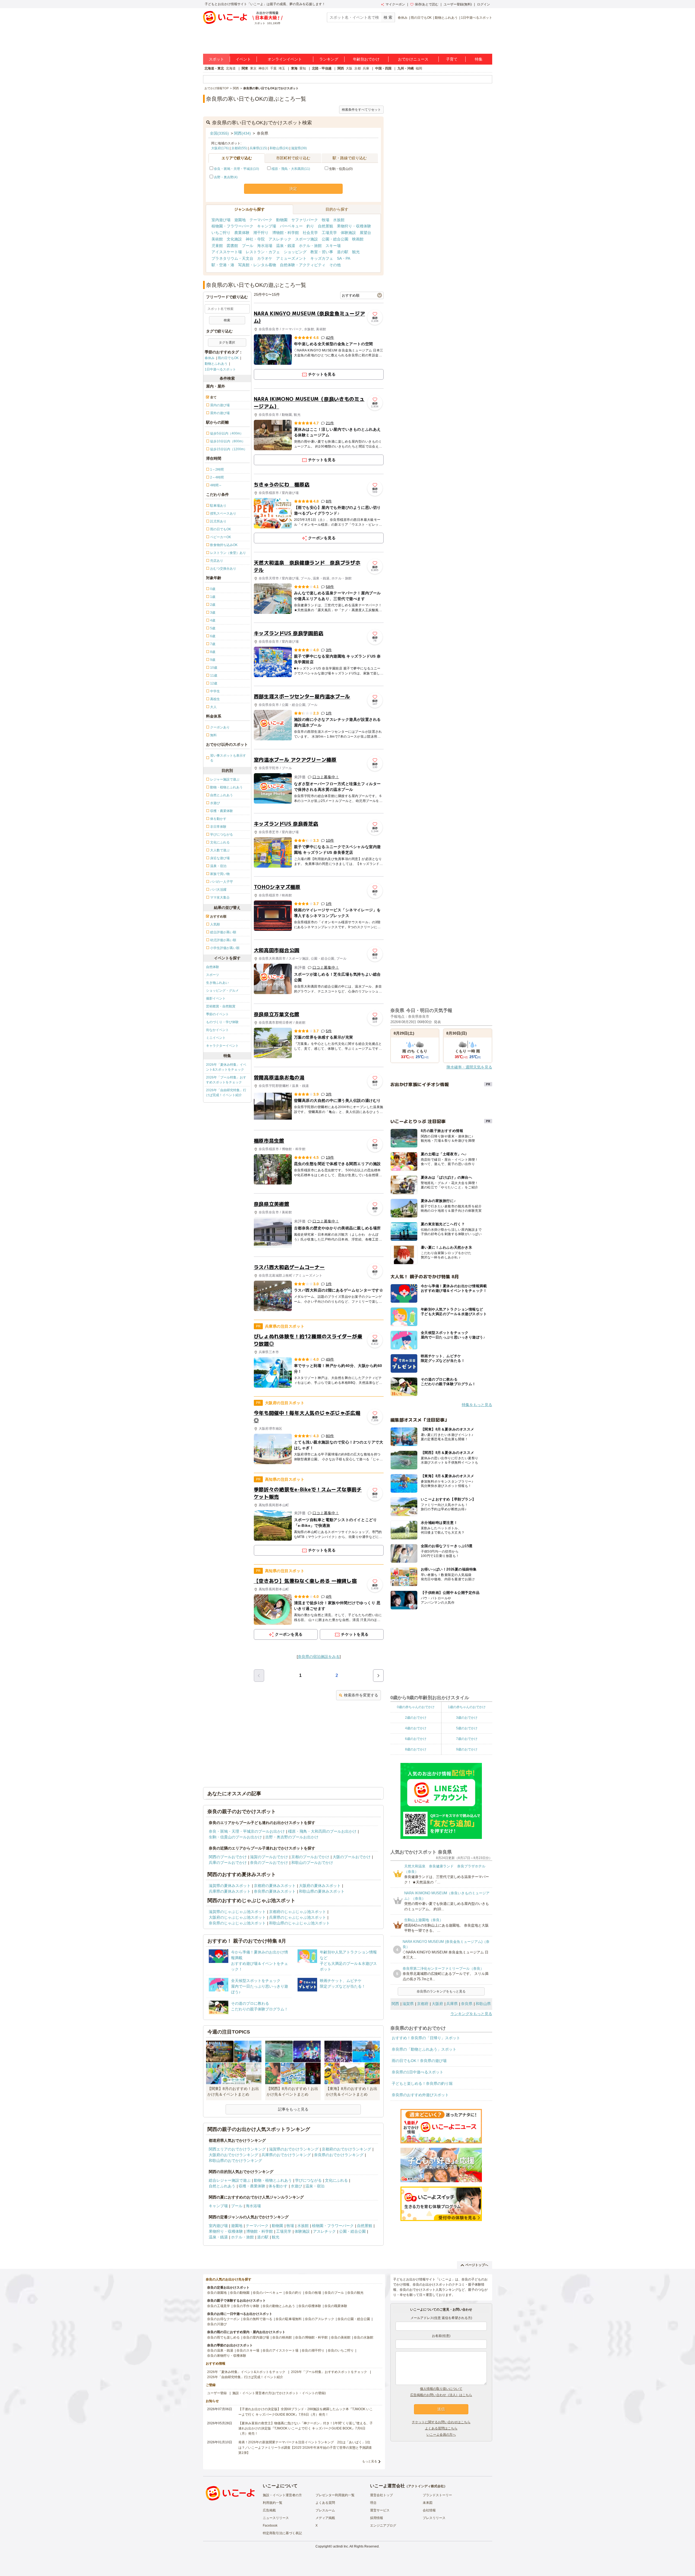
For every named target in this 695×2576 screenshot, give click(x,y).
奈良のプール (334, 2293)
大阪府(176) (220, 148)
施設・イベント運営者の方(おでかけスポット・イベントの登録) (279, 2393)
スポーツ (213, 975)
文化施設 (234, 239)
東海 (294, 68)
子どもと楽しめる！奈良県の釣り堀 (422, 2083)
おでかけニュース (413, 59)
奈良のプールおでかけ (269, 1863)
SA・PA (344, 258)
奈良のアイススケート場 (280, 2350)
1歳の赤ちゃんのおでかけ (467, 1707)
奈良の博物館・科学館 (311, 2337)
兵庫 (366, 68)
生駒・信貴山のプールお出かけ (235, 1837)
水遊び (296, 2186)
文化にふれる (336, 2180)
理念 (373, 2503)
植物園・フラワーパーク (232, 226)
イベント (243, 59)
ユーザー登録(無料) (458, 4)
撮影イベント (216, 998)
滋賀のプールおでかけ (269, 1857)
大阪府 (437, 2004)
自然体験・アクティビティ (303, 265)
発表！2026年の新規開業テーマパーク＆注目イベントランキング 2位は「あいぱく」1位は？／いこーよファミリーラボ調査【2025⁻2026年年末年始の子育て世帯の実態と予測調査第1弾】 (305, 2447)
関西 (341, 68)
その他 (335, 265)
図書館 (232, 246)
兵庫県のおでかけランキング (286, 2155)
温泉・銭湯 (286, 246)
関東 (245, 68)
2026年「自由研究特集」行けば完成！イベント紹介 (226, 1093)
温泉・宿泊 (315, 2186)
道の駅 (343, 252)
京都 (358, 68)
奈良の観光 (355, 2293)
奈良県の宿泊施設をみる (319, 1657)
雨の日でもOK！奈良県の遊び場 (419, 2061)
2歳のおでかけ (416, 1718)
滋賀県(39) (299, 148)
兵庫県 (452, 2004)
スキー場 (333, 246)
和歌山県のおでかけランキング (235, 2161)
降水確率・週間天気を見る (469, 1067)
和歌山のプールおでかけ (312, 1863)
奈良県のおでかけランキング (339, 2155)
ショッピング (295, 252)
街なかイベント (217, 1030)
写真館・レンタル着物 (257, 265)
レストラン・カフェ (263, 252)
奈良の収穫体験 (310, 2306)
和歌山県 (483, 2004)
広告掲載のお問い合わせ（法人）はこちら (441, 2395)
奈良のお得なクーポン (223, 2319)
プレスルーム (325, 2510)
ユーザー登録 (217, 2393)
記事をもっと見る (293, 2109)
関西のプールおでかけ (228, 1857)
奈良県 (467, 2004)
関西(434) (242, 133)
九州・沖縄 (406, 68)
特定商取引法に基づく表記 (282, 2533)
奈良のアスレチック (320, 2319)
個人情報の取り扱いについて (441, 2389)
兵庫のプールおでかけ (228, 1863)
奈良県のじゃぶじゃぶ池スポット (237, 1923)
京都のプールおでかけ (310, 1857)
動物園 (282, 220)
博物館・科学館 (286, 233)
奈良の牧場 (313, 2293)
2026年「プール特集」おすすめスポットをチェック (226, 1080)
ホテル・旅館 (310, 246)
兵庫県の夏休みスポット (230, 1891)
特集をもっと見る (477, 1405)
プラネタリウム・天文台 (232, 258)
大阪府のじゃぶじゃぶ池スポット (237, 1917)
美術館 (217, 239)
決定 (293, 189)
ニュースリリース (276, 2518)
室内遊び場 (221, 220)
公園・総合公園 (335, 239)
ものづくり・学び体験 (222, 1022)
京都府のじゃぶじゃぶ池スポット (298, 1912)
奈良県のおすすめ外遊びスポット (420, 2095)
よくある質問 (325, 2503)
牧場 (326, 220)
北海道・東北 (214, 68)
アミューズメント (291, 258)
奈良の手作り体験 (246, 2306)
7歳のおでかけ (467, 1739)
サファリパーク (305, 220)
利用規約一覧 (273, 2503)
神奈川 (263, 68)
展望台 (365, 233)
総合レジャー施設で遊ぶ (230, 2180)
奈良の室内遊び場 (256, 2337)
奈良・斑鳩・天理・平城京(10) (236, 169)
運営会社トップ (381, 2495)
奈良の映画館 (282, 2337)
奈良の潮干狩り (313, 2350)
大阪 (349, 68)
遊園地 (240, 220)
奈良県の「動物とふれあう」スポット (424, 2049)
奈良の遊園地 (217, 2293)
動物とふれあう (446, 18)
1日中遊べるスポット (477, 18)
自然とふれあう (222, 2186)
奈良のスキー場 (248, 2350)
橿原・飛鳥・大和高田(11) (291, 169)
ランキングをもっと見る (471, 2014)
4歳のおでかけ (416, 1728)
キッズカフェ (322, 258)
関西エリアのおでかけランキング (237, 2149)
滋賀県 (408, 2004)
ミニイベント (216, 1038)
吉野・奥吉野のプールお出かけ (292, 1837)
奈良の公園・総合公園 (354, 2319)
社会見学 (310, 233)
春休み (403, 18)
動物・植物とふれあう (273, 2180)
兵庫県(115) (258, 148)
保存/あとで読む (427, 4)
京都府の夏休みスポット (275, 1886)
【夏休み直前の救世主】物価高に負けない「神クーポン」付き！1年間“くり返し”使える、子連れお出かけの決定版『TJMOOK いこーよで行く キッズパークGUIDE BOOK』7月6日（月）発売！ (306, 2428)
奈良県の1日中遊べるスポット (418, 2072)
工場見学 (329, 233)
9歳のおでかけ (467, 1749)
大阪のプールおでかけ (352, 1857)
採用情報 (377, 2518)
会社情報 (429, 2510)
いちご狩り (221, 233)
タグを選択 (227, 342)
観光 (356, 252)
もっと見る (370, 2461)
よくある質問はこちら (441, 2428)
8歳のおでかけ (416, 1749)
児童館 (217, 246)
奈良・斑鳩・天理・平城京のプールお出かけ (247, 1831)
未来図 (428, 2503)
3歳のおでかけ (467, 1718)
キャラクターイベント (222, 1046)
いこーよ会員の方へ (441, 2435)
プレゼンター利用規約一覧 (335, 2495)
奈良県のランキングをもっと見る (441, 1991)
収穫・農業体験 (252, 2186)
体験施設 (348, 233)
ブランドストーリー (437, 2495)
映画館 (358, 239)
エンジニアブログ (383, 2526)
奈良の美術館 (341, 2337)
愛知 (303, 68)
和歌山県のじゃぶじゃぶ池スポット (299, 1923)
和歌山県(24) (279, 148)
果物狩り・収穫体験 (354, 226)
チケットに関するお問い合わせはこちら (441, 2422)
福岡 (419, 68)
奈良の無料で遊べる (258, 2319)
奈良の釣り (293, 2293)
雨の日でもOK (421, 18)
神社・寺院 (255, 239)
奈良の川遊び (217, 2324)
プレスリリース (434, 2518)
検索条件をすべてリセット (361, 110)
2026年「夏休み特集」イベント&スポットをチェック (226, 1067)
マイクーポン (395, 4)
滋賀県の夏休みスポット (230, 1886)
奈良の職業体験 (336, 2306)
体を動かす (278, 2186)
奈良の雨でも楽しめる (223, 2337)
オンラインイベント (285, 59)
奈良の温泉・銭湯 (220, 2350)
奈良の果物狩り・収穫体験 (227, 2356)
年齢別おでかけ (366, 59)
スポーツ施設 (307, 239)
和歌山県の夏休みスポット (322, 1891)
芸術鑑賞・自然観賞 (221, 1006)
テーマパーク (261, 220)
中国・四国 (383, 68)
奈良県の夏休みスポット (275, 1891)
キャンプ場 (267, 226)
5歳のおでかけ (467, 1728)
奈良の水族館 (364, 2337)
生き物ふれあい (217, 983)
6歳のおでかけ (416, 1739)
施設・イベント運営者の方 (282, 2495)
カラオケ (265, 258)
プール (248, 246)
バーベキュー (291, 226)
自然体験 (213, 967)
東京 (253, 68)
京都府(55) (239, 148)
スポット (216, 59)
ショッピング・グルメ (222, 991)
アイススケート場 (227, 252)
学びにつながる (308, 2180)
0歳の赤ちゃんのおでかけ (416, 1707)
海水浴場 (265, 246)
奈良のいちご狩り (341, 2350)
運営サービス (380, 2510)
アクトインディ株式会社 (426, 2486)
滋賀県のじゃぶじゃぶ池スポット (237, 1912)
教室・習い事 (322, 252)
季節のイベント (217, 1014)
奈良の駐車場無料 (289, 2319)
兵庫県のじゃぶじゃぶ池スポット (298, 1917)
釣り (310, 226)
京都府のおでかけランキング (346, 2149)
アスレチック (280, 239)
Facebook (270, 2526)
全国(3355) (219, 133)
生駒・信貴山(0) (341, 169)
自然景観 (326, 226)
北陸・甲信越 (322, 68)
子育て (452, 59)
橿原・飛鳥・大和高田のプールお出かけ (322, 1831)
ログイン (484, 4)
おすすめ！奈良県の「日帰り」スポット (426, 2038)
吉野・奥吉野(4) (226, 177)
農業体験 (242, 233)
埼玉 (282, 68)
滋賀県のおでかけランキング (294, 2149)
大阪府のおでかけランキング (233, 2155)
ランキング (329, 59)
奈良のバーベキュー (267, 2293)
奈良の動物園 (240, 2293)
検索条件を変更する (361, 1695)
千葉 (273, 68)
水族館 (339, 220)
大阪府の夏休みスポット (320, 1886)
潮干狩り (261, 233)
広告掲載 (269, 2510)
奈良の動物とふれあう (279, 2306)
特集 (479, 59)
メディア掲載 (325, 2518)
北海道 (231, 68)
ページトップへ (477, 2265)
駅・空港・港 (223, 265)
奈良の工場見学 (219, 2306)
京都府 (423, 2004)
